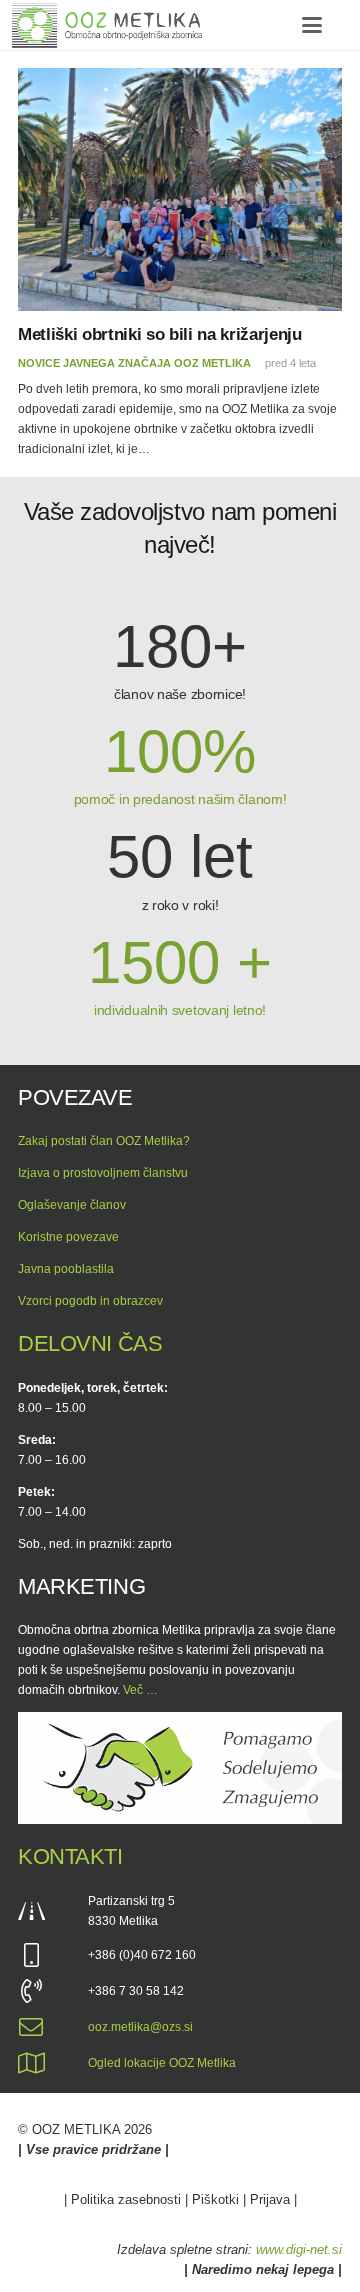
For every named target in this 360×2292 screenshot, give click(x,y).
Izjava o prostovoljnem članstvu (103, 1173)
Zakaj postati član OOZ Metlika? (104, 1141)
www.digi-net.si (299, 2249)
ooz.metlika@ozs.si (140, 2027)
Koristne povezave (68, 1237)
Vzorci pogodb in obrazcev (90, 1301)
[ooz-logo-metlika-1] (107, 25)
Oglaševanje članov (72, 1205)
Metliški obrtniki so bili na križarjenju (160, 334)
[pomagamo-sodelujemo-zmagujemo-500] (180, 1768)
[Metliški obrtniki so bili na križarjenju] (180, 189)
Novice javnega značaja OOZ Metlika (134, 363)
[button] (311, 25)
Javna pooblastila (66, 1269)
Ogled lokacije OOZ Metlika (162, 2063)
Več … (140, 1690)
